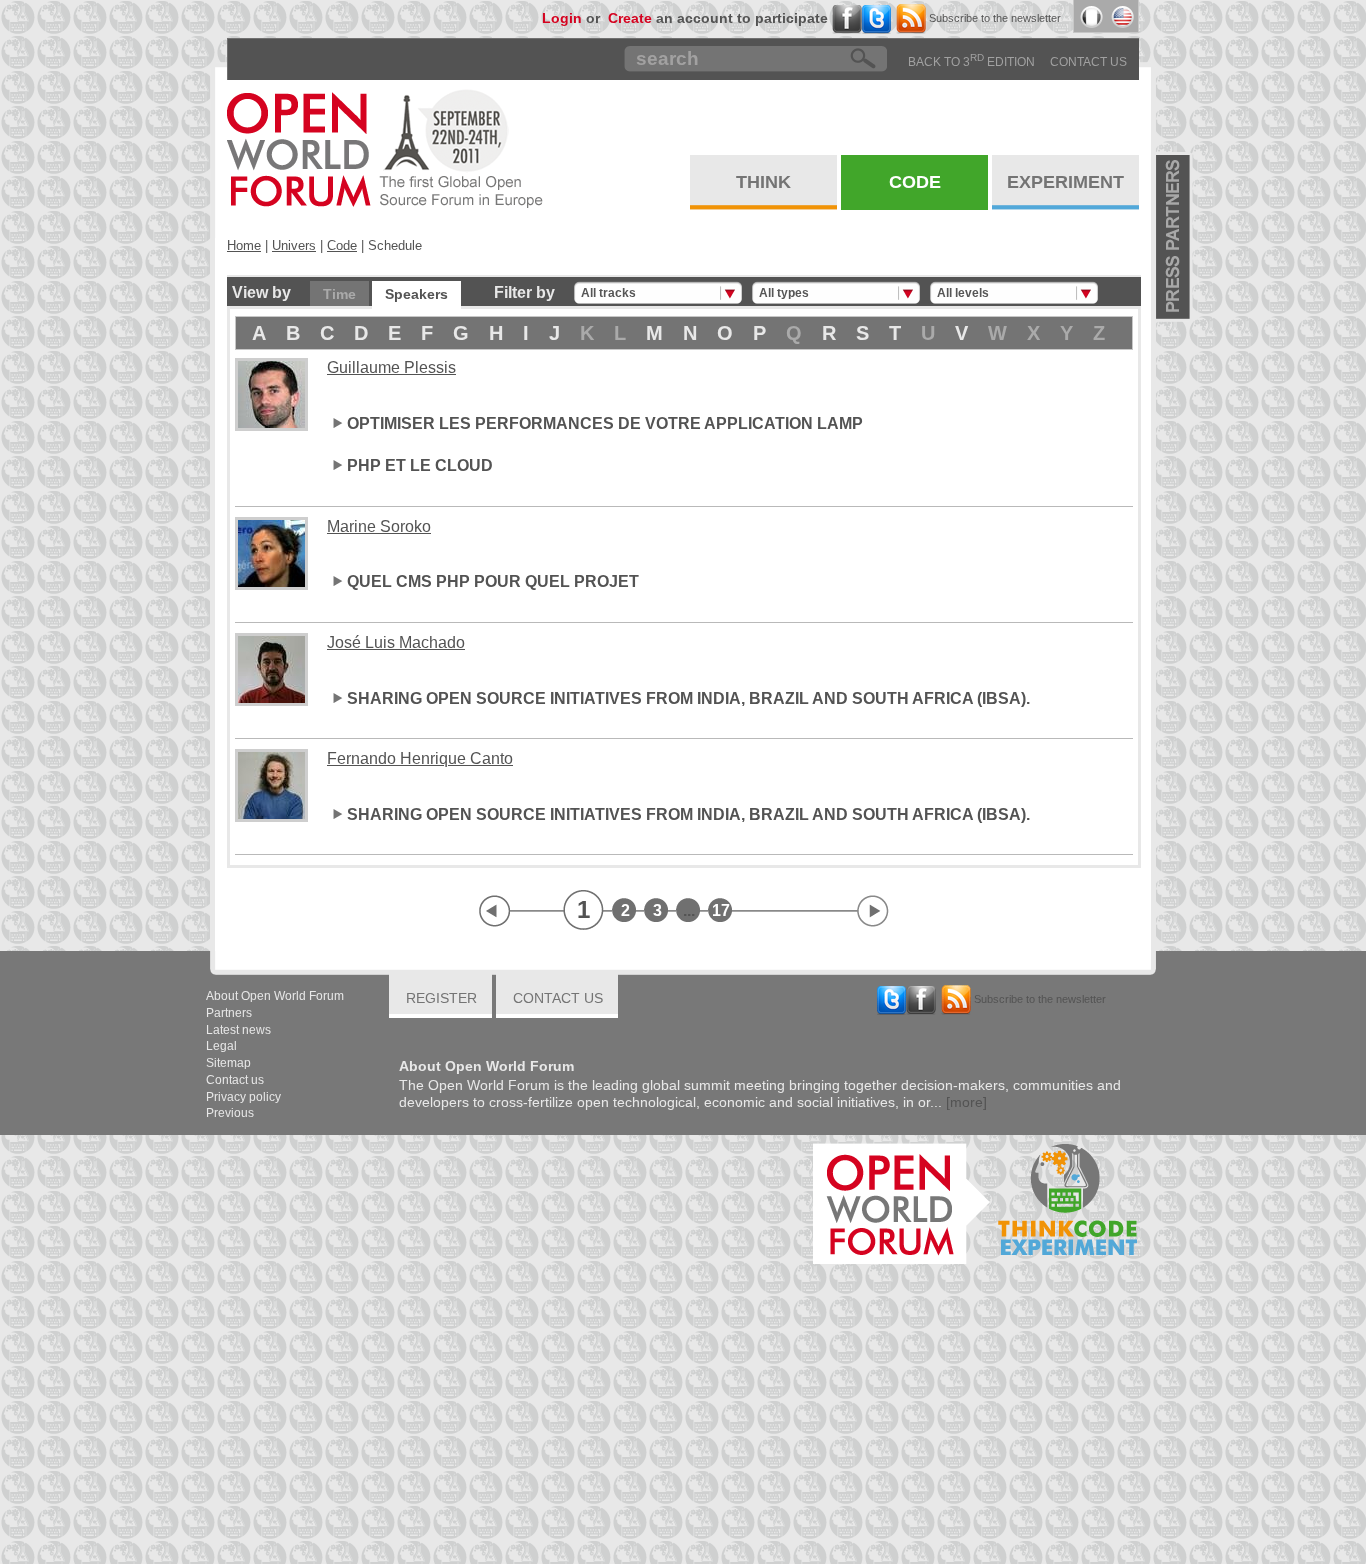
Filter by (524, 292)
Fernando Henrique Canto (420, 758)
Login (562, 18)
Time (339, 294)
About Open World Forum (275, 996)
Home (244, 245)
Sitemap (228, 1063)
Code (342, 245)
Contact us (1088, 62)
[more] (966, 1102)
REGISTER (441, 998)
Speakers (416, 294)
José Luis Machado (396, 642)
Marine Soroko (379, 526)
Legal (221, 1046)
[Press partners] (1174, 237)
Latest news (238, 1030)
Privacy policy (243, 1097)
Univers (294, 245)
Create (630, 18)
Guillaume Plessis (391, 367)
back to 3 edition (971, 62)
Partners (229, 1013)
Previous (230, 1113)
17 (721, 910)
